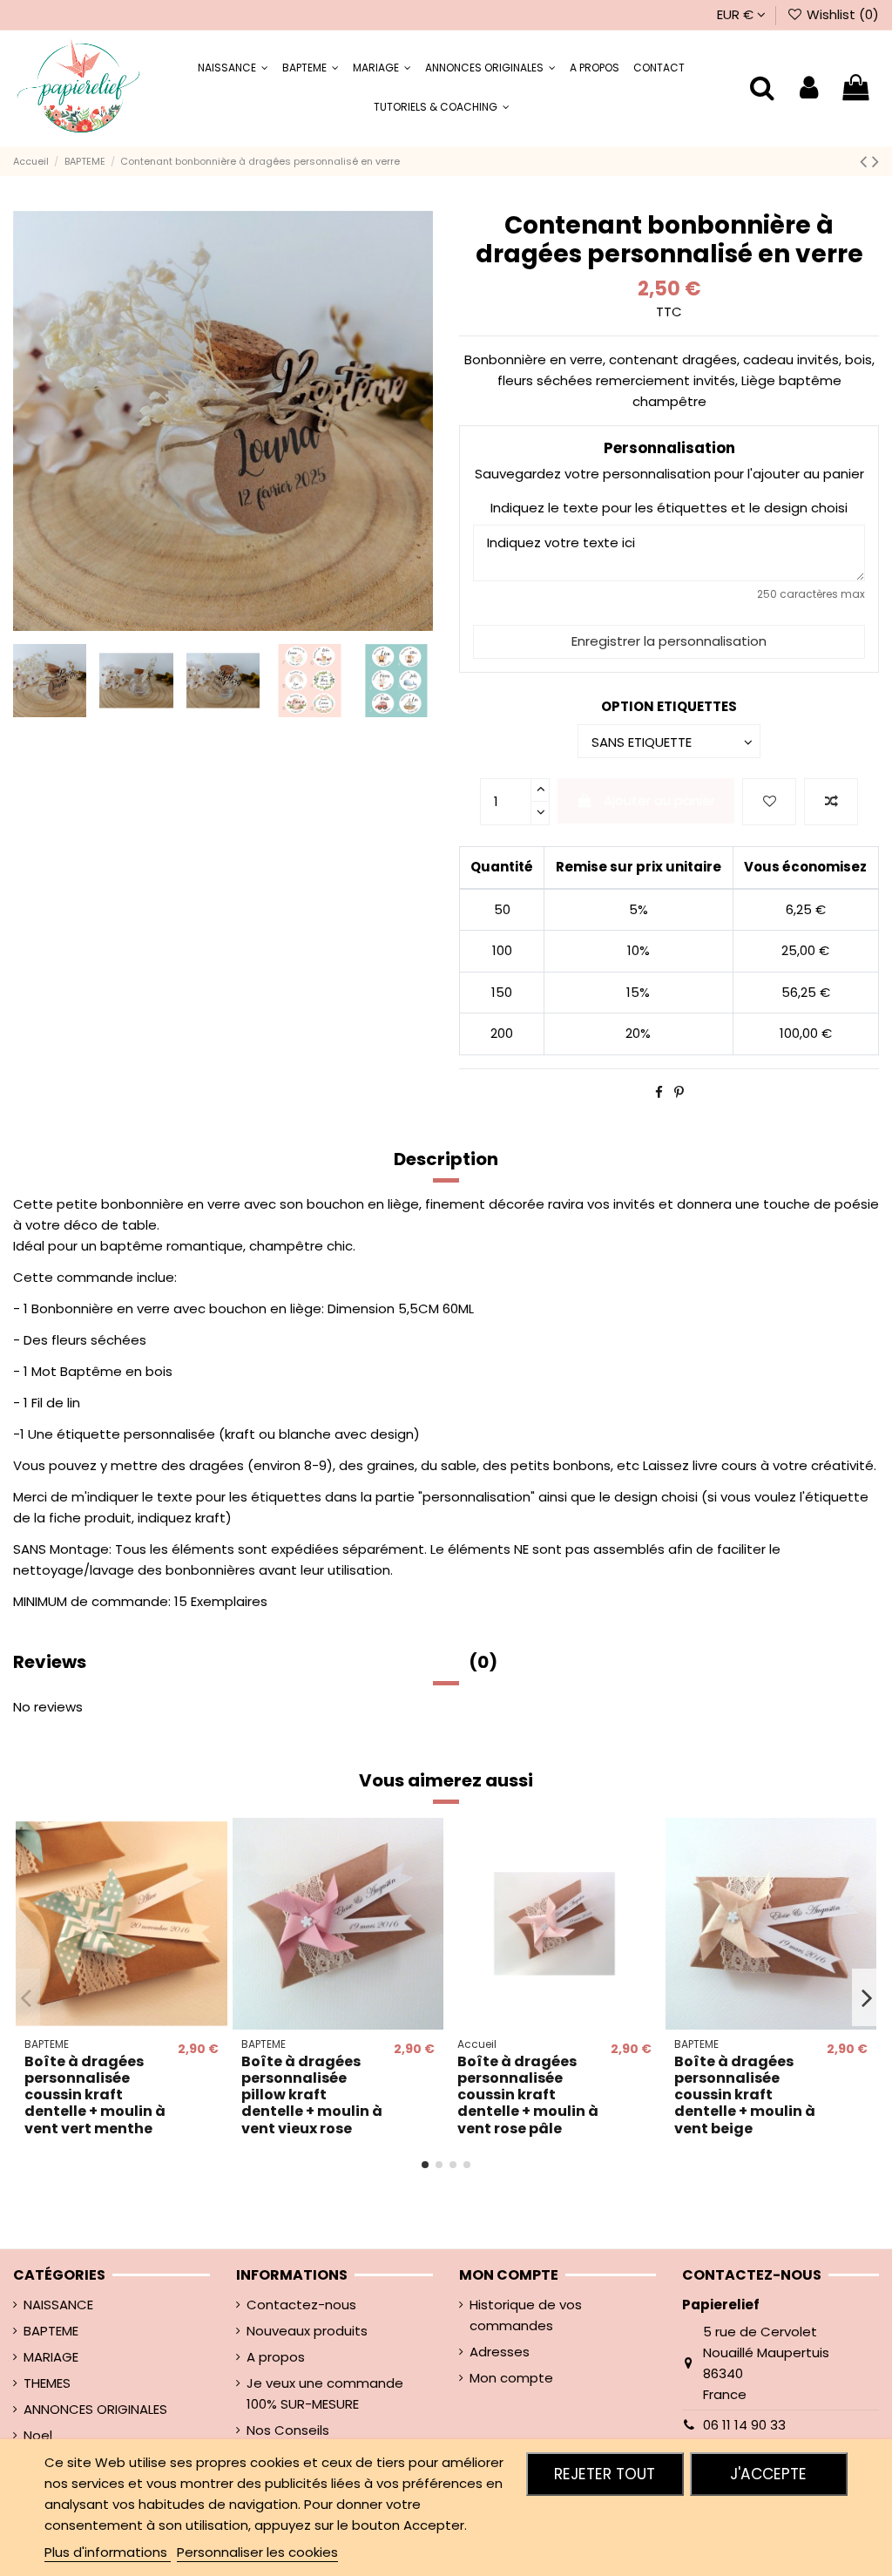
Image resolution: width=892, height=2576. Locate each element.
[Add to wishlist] (769, 802)
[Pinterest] (679, 1092)
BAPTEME (51, 2331)
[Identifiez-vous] (809, 88)
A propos (276, 2357)
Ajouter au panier (659, 800)
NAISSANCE (58, 2305)
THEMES (47, 2383)
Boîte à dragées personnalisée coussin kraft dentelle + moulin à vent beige (745, 2095)
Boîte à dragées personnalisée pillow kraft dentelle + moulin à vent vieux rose (312, 2095)
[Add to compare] (831, 802)
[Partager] (659, 1092)
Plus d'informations (108, 2552)
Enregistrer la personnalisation (669, 641)
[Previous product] (866, 161)
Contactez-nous (301, 2305)
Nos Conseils (288, 2430)
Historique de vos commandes (526, 2315)
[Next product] (875, 161)
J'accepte (768, 2474)
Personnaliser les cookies (257, 2552)
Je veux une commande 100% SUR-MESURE (325, 2393)
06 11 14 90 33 (744, 2425)
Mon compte (511, 2378)
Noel (38, 2435)
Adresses (500, 2352)
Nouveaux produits (307, 2331)
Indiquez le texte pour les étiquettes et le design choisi (669, 508)
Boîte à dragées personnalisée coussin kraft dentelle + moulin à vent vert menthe (95, 2095)
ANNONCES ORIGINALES (95, 2409)
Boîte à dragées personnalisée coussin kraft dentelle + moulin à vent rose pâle (528, 2095)
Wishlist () (841, 14)
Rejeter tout (605, 2474)
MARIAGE (51, 2357)
